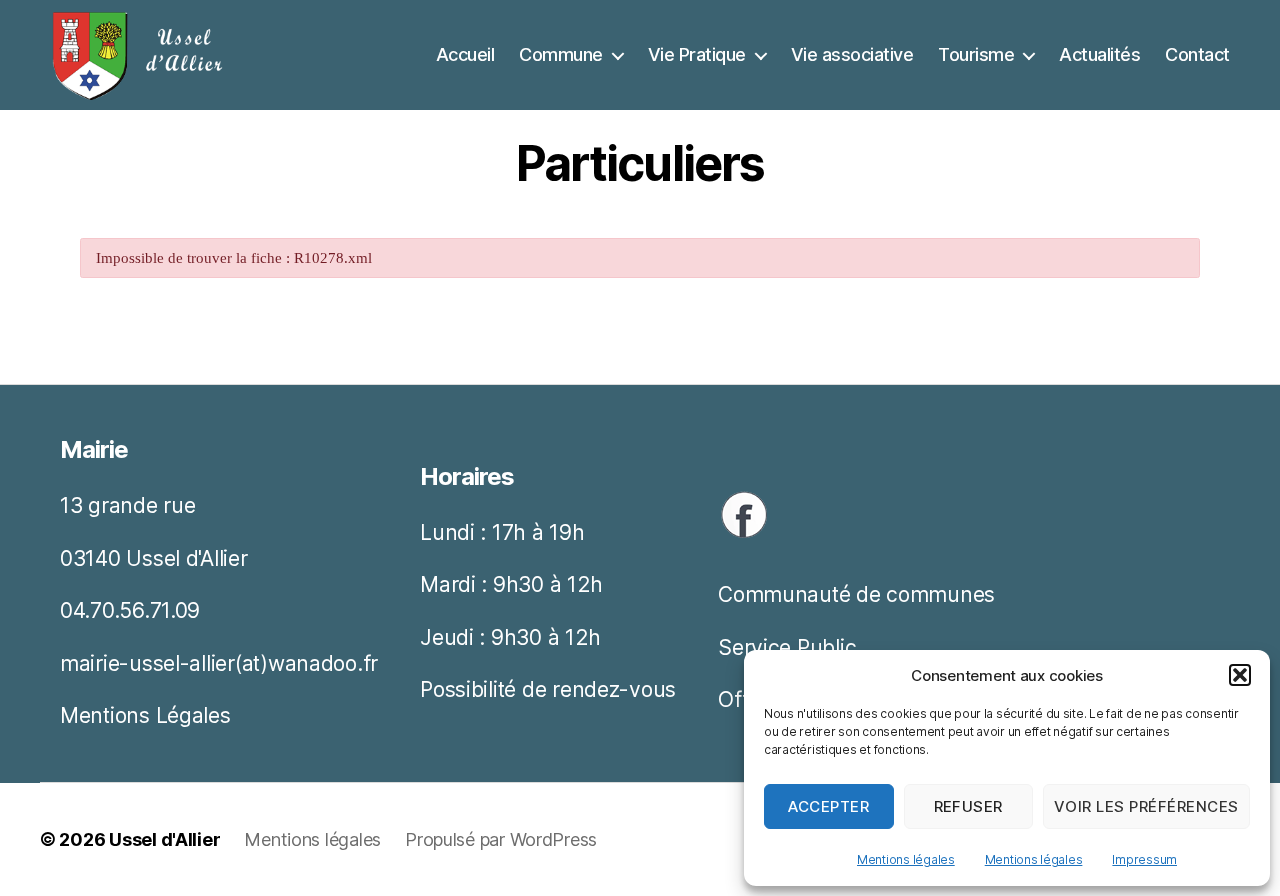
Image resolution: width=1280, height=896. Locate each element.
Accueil (465, 54)
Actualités (1099, 54)
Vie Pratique (697, 54)
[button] (1240, 675)
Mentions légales (906, 859)
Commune (561, 54)
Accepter (828, 806)
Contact (1197, 54)
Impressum (1144, 859)
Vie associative (852, 54)
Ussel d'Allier (164, 839)
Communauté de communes (856, 594)
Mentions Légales (145, 715)
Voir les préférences (1146, 806)
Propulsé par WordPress (501, 839)
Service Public (787, 647)
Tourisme (976, 54)
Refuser (969, 806)
